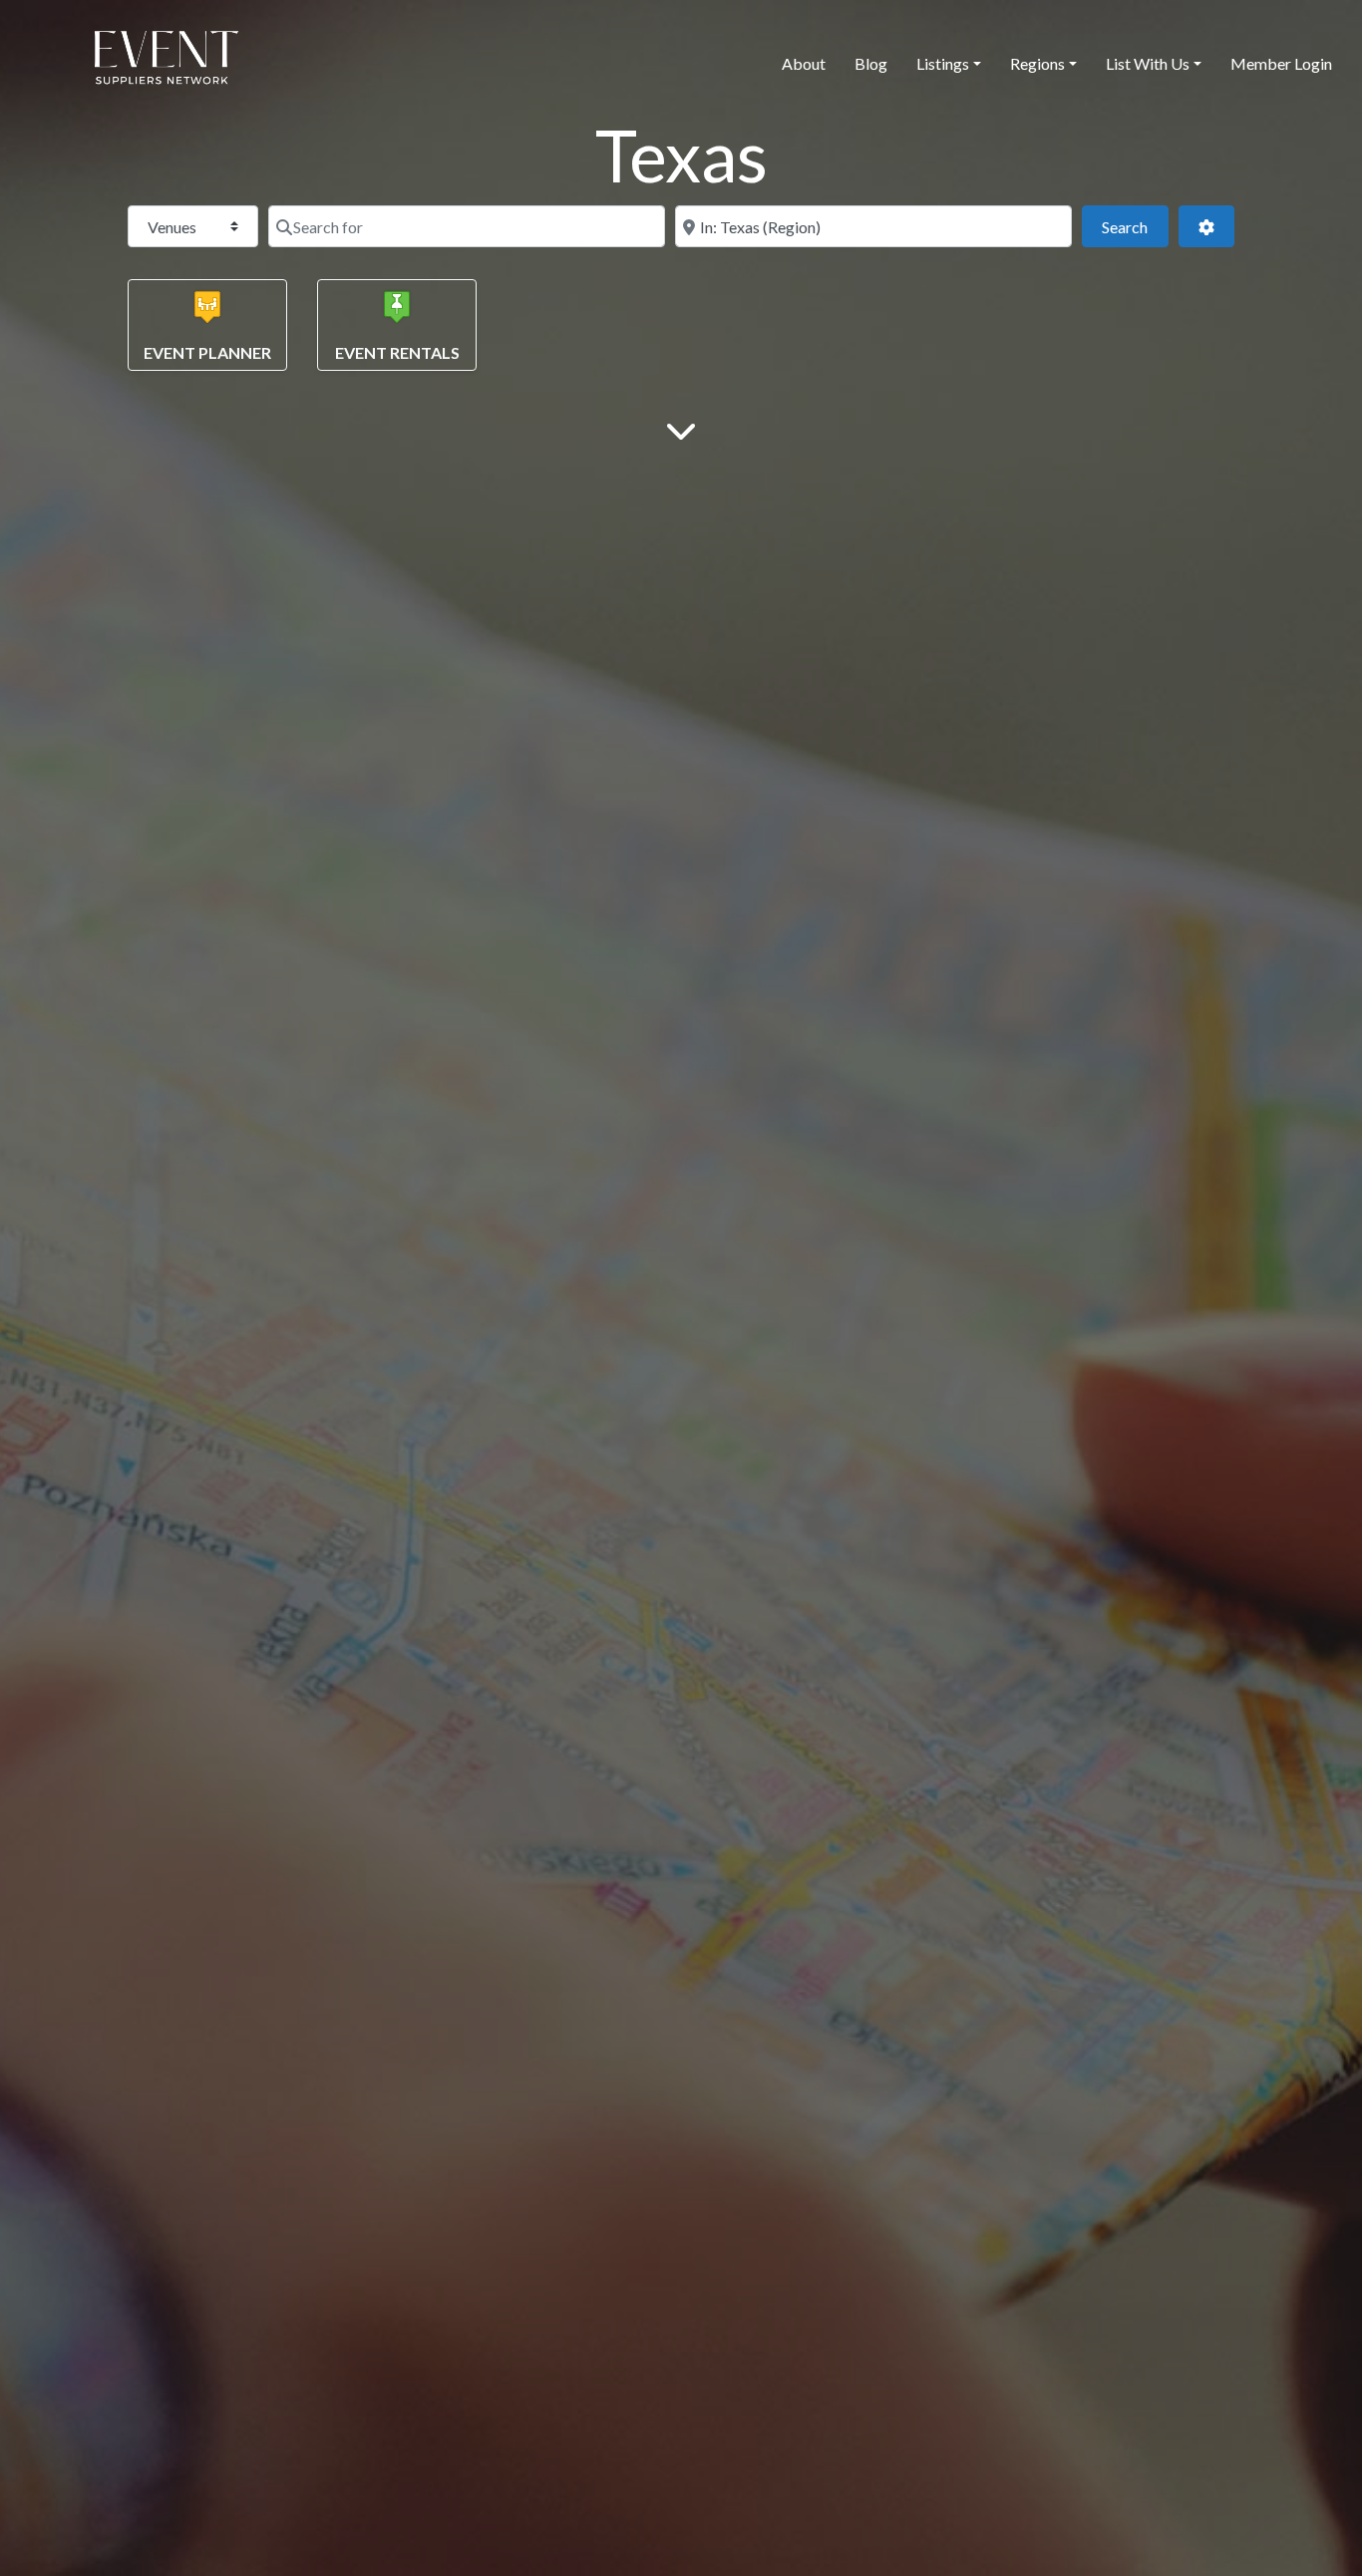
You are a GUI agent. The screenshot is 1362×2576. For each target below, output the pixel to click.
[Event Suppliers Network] (166, 61)
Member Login (1281, 63)
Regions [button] (1037, 63)
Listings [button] (943, 63)
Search (1135, 226)
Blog (871, 63)
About (804, 63)
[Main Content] (681, 429)
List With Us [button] (1148, 63)
